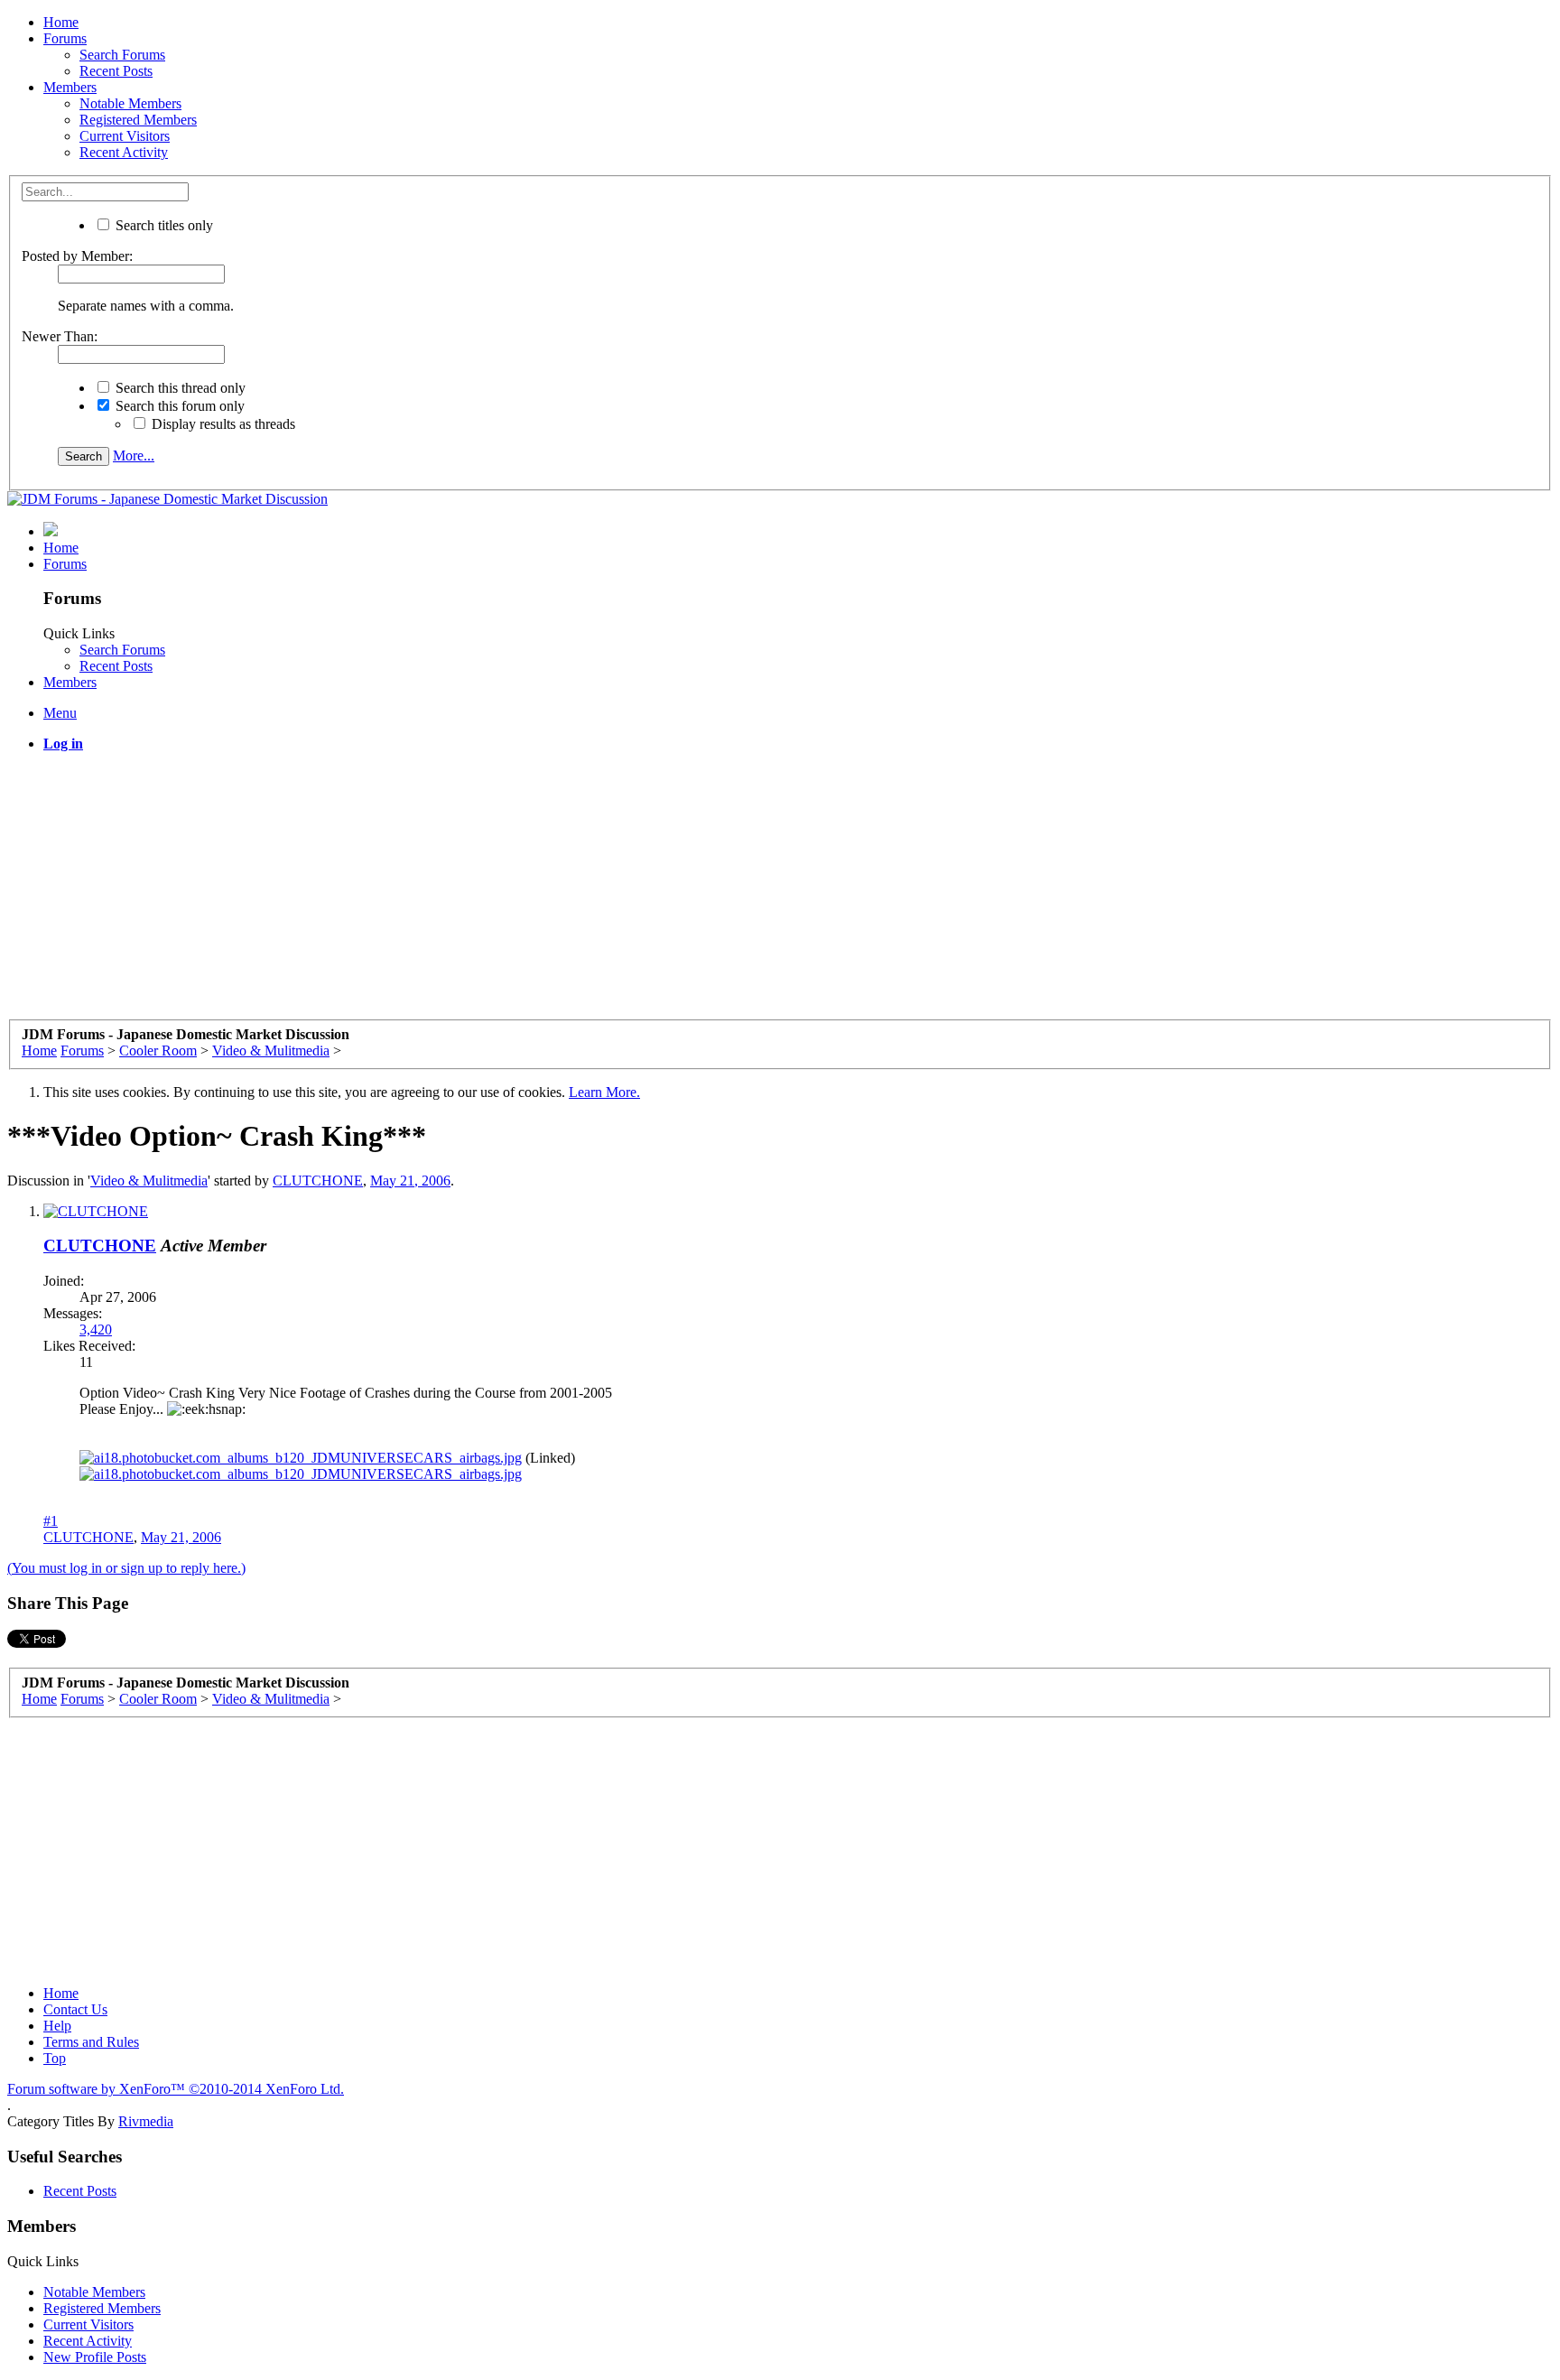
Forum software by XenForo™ (176, 2089)
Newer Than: (60, 336)
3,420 (96, 1329)
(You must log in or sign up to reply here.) (126, 1568)
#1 (51, 1521)
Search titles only (162, 225)
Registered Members (138, 120)
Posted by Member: (77, 256)
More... (134, 456)
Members (70, 87)
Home (61, 22)
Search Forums (122, 55)
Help (57, 2026)
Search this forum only (178, 406)
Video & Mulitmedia (149, 1181)
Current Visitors (125, 136)
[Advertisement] (549, 893)
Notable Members (130, 103)
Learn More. (604, 1092)
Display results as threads (222, 424)
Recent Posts (116, 71)
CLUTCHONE (318, 1181)
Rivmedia (146, 2121)
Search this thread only (179, 388)
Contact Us (75, 2009)
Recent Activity (124, 152)
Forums (65, 38)
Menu (60, 713)
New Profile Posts (95, 2357)
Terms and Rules (91, 2042)
